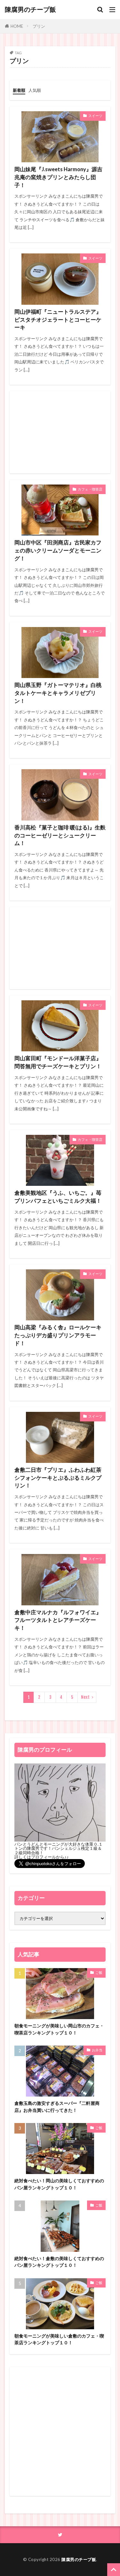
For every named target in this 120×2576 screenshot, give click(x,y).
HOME (17, 26)
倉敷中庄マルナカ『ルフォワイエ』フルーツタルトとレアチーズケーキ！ (58, 1620)
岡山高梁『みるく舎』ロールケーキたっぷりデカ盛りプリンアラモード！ (58, 1335)
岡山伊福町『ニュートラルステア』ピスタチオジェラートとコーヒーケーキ (58, 320)
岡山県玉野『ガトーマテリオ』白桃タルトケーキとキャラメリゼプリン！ (58, 693)
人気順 (35, 90)
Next (85, 1697)
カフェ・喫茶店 (90, 489)
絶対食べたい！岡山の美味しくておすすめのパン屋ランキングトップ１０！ (59, 2184)
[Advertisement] (60, 432)
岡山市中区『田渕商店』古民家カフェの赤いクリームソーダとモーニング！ (58, 551)
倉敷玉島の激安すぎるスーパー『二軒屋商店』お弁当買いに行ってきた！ (57, 2106)
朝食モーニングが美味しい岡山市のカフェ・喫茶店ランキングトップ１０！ (59, 2029)
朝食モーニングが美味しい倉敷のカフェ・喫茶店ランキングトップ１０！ (59, 2339)
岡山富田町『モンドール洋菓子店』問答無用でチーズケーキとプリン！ (58, 1062)
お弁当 (97, 2050)
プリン (39, 26)
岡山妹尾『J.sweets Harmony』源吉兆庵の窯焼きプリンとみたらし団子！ (58, 177)
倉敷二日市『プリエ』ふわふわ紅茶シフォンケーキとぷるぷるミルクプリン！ (58, 1478)
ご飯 (99, 1972)
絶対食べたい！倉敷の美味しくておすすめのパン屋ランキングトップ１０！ (59, 2262)
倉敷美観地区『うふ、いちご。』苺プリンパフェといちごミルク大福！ (58, 1197)
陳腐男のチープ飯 (30, 10)
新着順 (19, 90)
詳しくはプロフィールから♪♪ (42, 1857)
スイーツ (95, 116)
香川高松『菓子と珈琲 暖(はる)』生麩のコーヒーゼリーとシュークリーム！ (60, 836)
